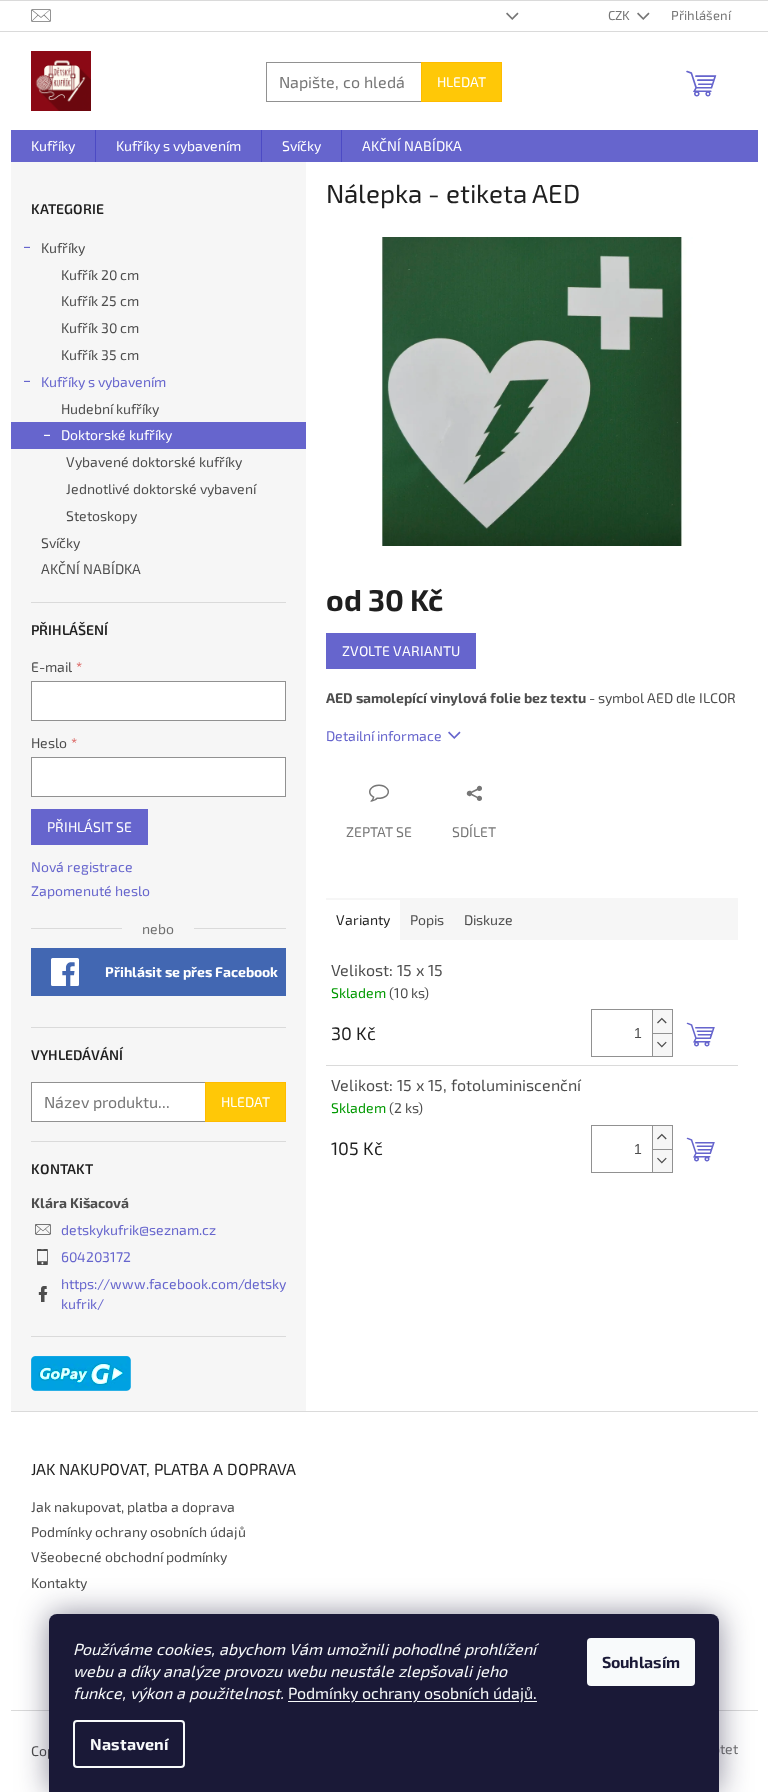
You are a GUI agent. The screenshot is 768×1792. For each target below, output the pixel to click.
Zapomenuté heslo (90, 890)
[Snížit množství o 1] (662, 1044)
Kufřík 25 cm (100, 300)
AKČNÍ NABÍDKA (91, 568)
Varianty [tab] (363, 919)
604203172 (96, 1256)
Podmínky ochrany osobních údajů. (412, 1692)
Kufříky (63, 247)
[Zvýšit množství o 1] (662, 1021)
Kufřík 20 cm (100, 274)
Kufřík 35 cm (100, 354)
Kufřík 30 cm (100, 327)
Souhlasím (641, 1661)
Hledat (461, 81)
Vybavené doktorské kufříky (154, 461)
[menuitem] (53, 146)
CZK (620, 15)
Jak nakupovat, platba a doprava (133, 1506)
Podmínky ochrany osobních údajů (138, 1531)
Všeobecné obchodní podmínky (129, 1556)
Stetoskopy (101, 515)
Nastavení (129, 1743)
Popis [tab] (427, 919)
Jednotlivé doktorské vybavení (161, 488)
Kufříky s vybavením (103, 381)
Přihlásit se (89, 826)
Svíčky (60, 542)
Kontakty (59, 1582)
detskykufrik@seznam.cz (138, 1229)
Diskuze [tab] (488, 919)
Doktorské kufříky (116, 434)
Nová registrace (82, 866)
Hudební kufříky (110, 408)
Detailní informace (384, 735)
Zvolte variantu (401, 650)
